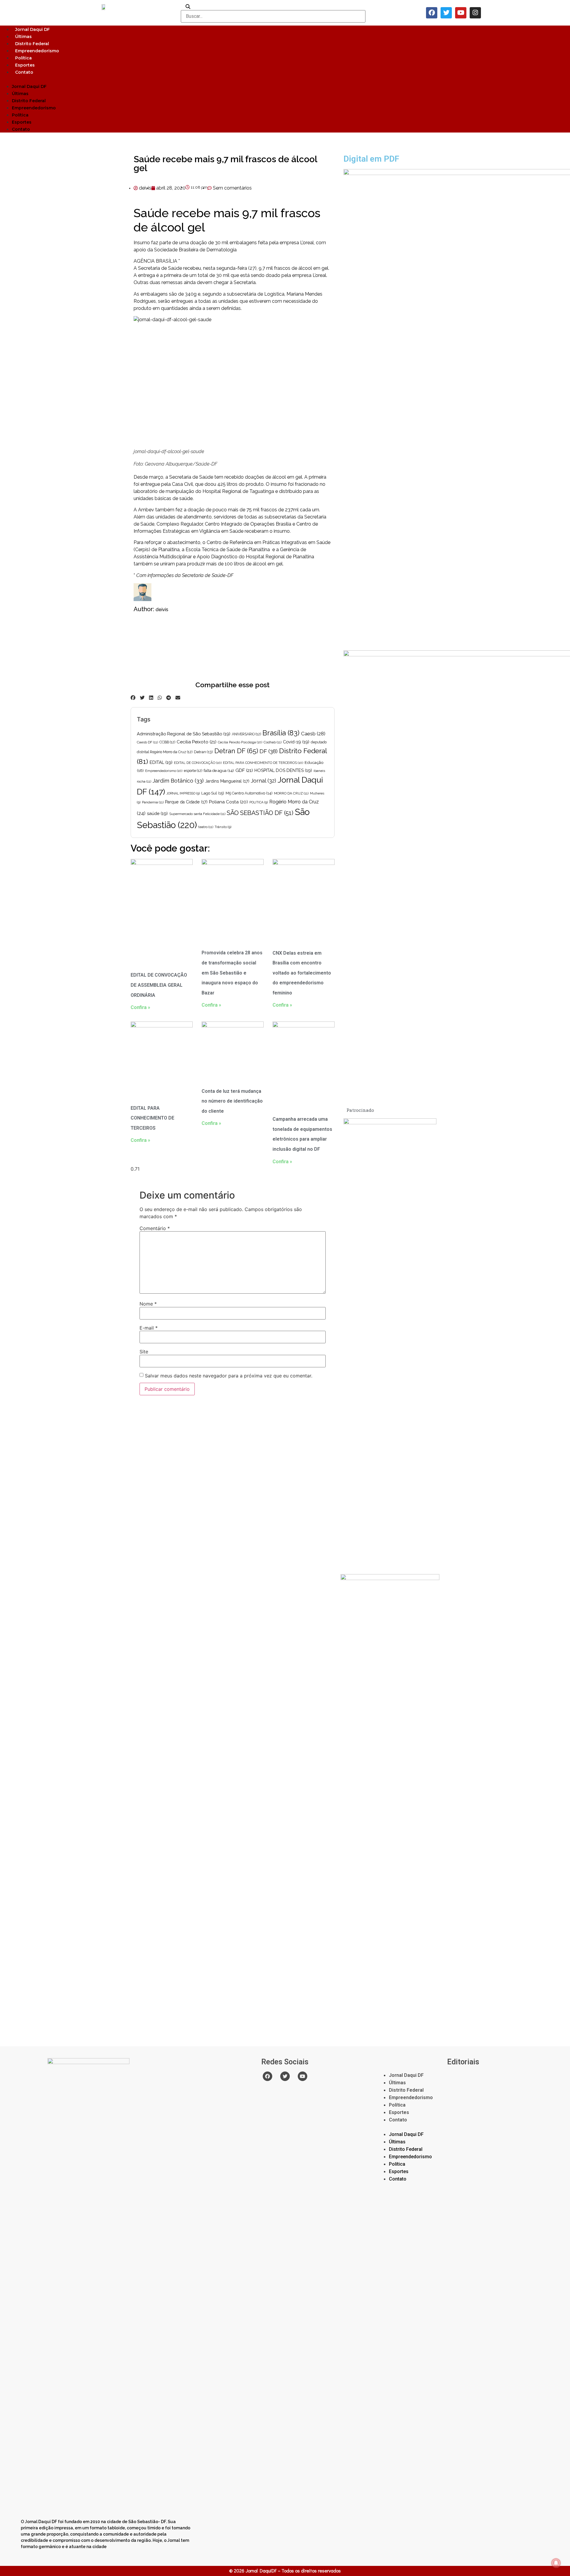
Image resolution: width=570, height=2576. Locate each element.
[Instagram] (475, 13)
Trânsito (223, 827)
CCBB (167, 742)
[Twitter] (446, 13)
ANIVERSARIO (246, 734)
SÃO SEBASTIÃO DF (260, 813)
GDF (244, 770)
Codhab (273, 742)
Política (23, 58)
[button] (285, 79)
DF (269, 751)
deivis (162, 610)
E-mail (149, 1328)
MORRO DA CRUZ (291, 793)
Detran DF (236, 751)
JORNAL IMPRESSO (183, 793)
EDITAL (161, 762)
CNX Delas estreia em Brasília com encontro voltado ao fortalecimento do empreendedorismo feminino (302, 973)
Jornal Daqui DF (33, 29)
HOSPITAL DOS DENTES (283, 770)
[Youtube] (461, 13)
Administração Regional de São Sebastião (184, 734)
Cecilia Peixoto (197, 742)
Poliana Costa (228, 802)
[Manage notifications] (556, 2563)
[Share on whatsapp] (160, 698)
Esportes (25, 65)
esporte (193, 771)
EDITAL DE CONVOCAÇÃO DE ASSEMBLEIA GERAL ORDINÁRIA (159, 985)
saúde (157, 813)
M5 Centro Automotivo (249, 793)
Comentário (155, 1228)
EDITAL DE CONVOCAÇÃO (198, 763)
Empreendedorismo (37, 51)
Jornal (263, 781)
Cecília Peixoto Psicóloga (240, 742)
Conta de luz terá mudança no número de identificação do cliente (232, 1101)
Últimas (23, 37)
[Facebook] (432, 13)
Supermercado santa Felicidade (197, 814)
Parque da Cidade (186, 802)
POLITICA (259, 802)
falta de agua (219, 771)
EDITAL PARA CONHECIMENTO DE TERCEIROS (263, 763)
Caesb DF (147, 742)
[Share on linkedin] (151, 698)
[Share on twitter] (142, 698)
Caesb (313, 734)
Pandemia (153, 802)
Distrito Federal (32, 44)
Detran (203, 752)
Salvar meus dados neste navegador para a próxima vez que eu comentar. (229, 1376)
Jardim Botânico (178, 781)
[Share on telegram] (169, 698)
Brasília (281, 733)
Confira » (140, 1007)
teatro (206, 827)
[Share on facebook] (133, 698)
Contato (24, 72)
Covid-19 (296, 742)
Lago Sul (213, 793)
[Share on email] (178, 698)
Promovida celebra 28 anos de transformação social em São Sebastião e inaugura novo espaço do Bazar (232, 973)
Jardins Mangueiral (227, 781)
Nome (148, 1304)
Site (144, 1352)
